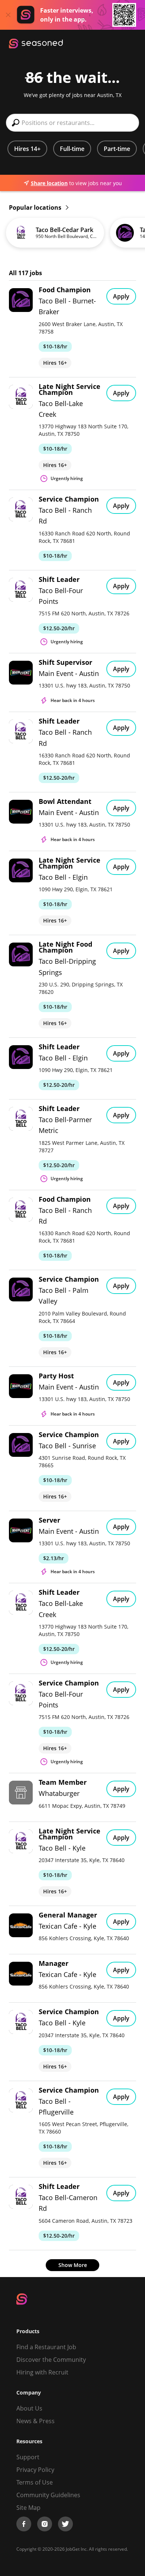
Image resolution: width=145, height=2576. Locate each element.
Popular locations (36, 207)
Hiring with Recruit (42, 2372)
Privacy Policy (35, 2470)
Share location (49, 183)
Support (28, 2457)
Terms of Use (35, 2482)
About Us (29, 2408)
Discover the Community (51, 2360)
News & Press (36, 2421)
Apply (121, 296)
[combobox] (72, 123)
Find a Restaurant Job (46, 2347)
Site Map (28, 2508)
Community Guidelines (48, 2495)
